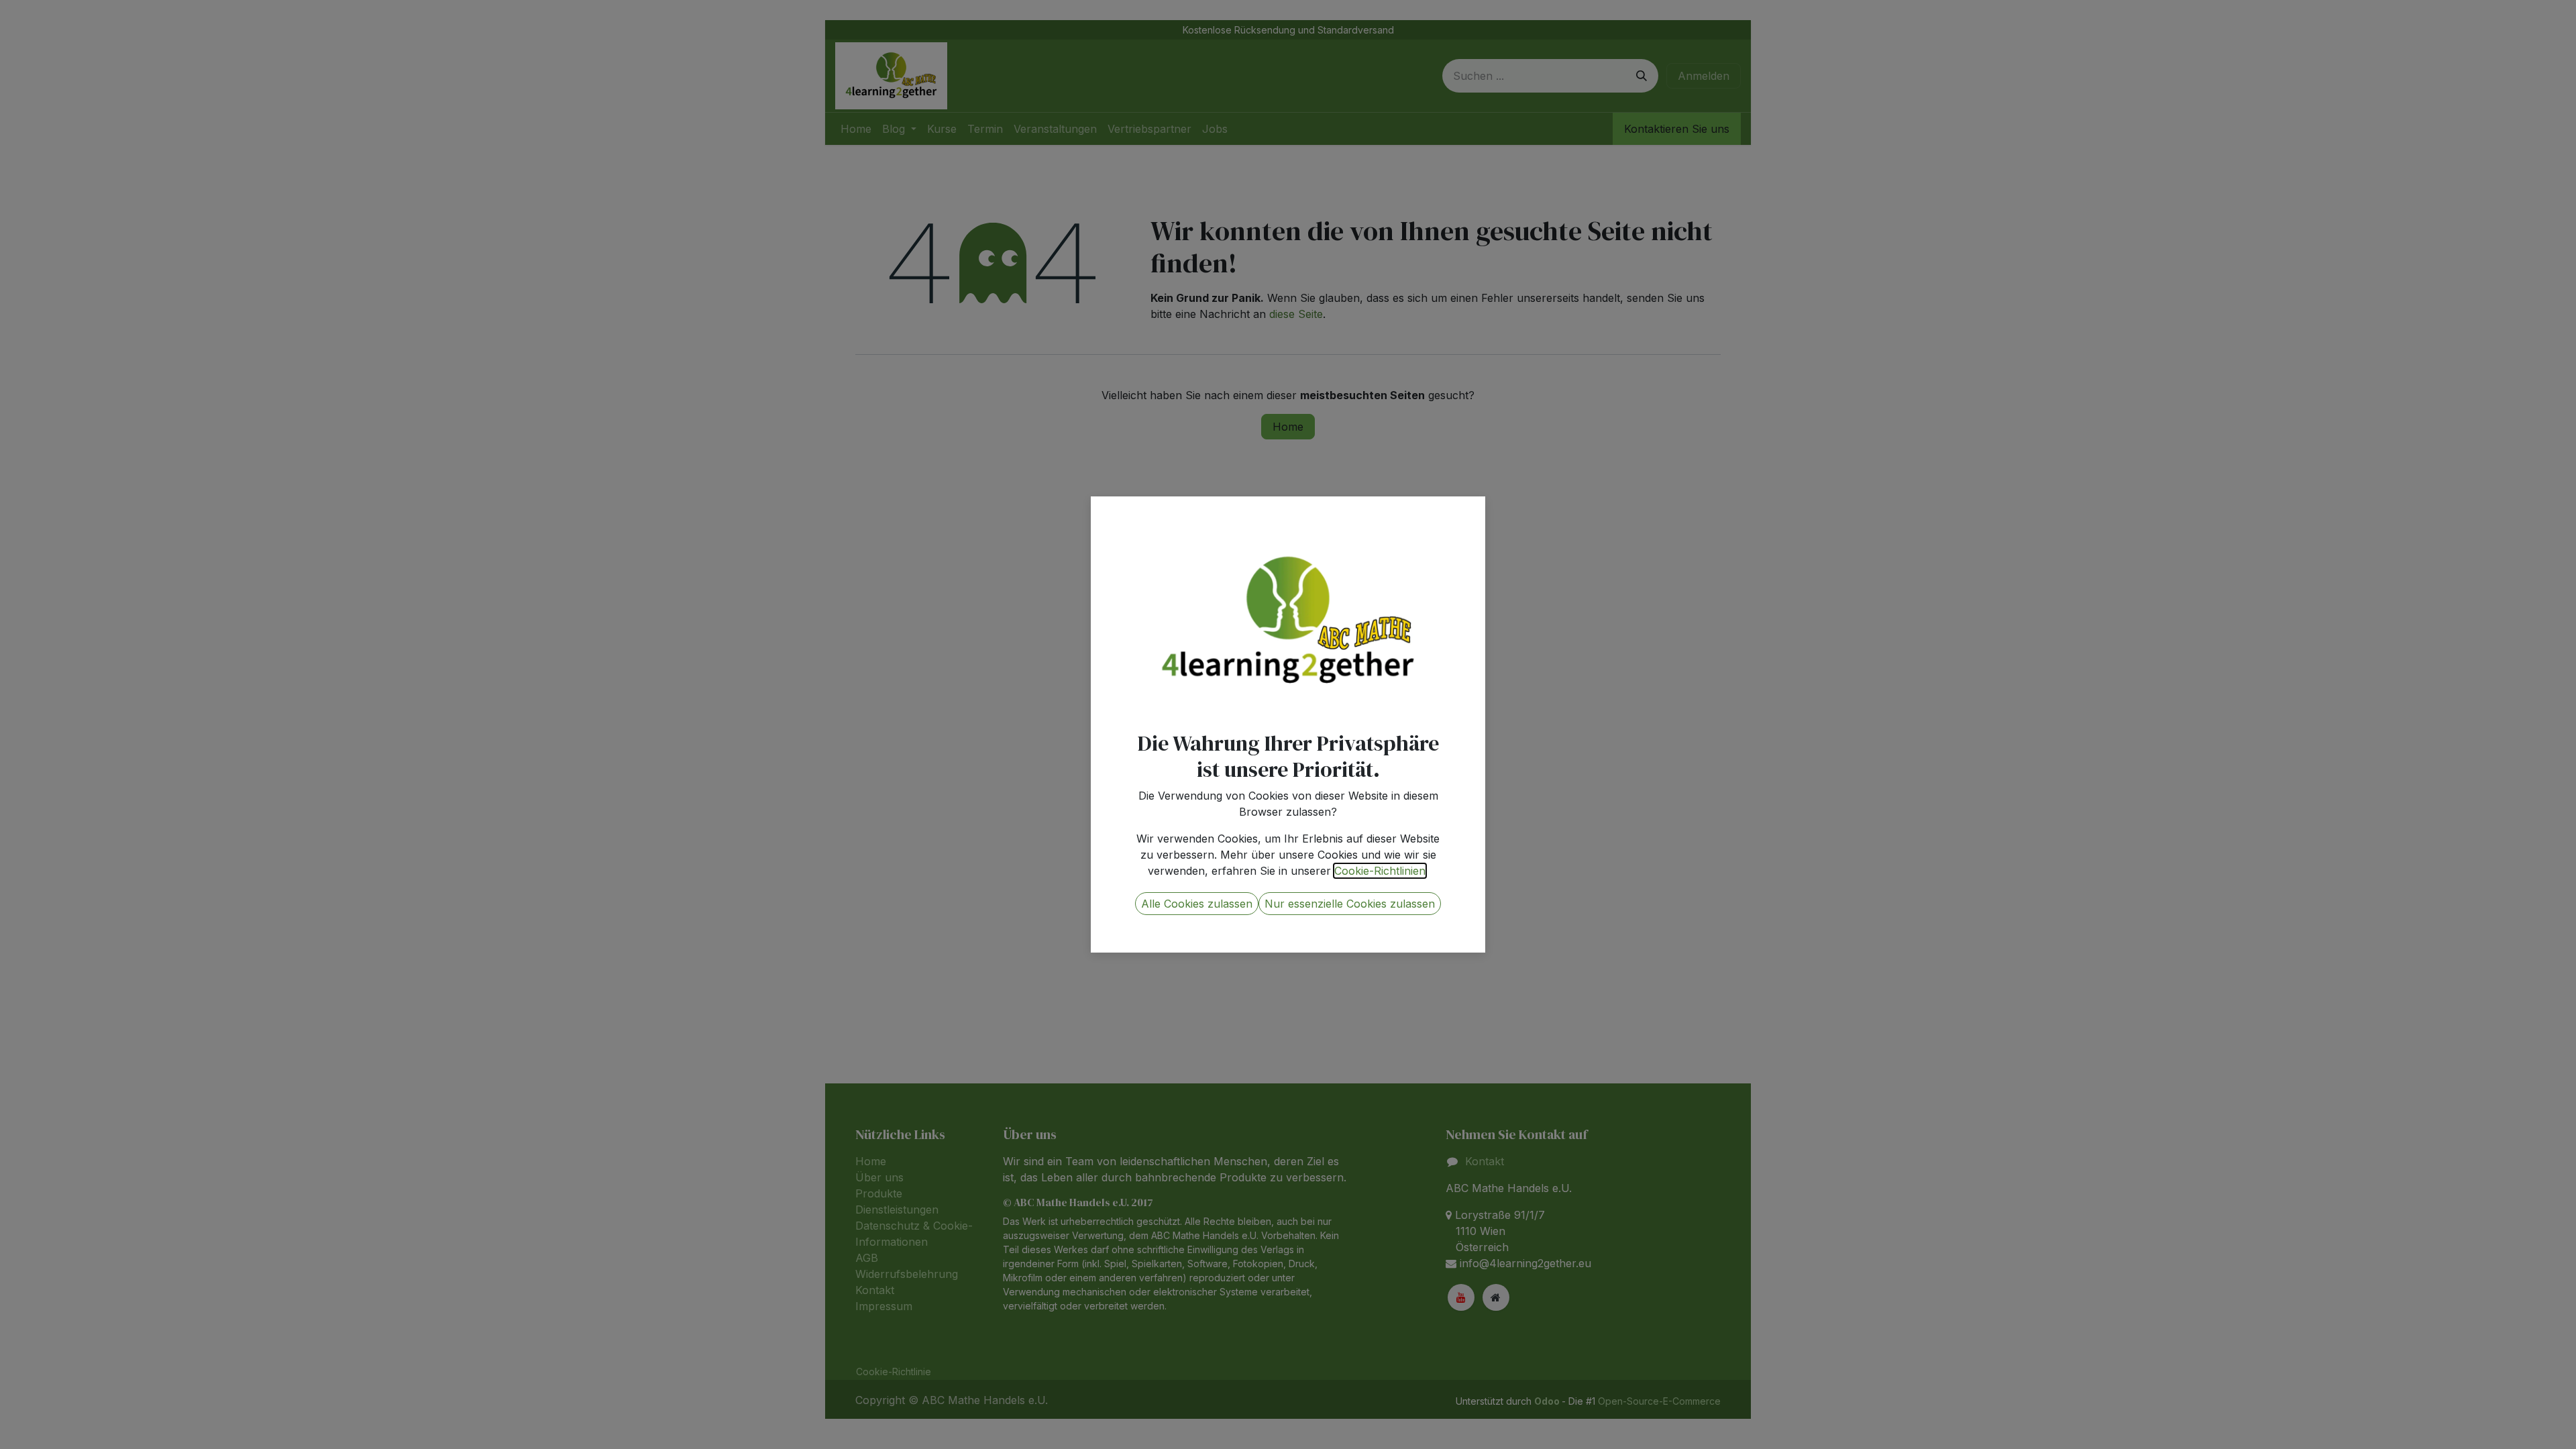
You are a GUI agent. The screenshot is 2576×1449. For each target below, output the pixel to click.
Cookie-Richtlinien (1380, 871)
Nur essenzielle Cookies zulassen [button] (1350, 904)
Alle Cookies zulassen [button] (1197, 904)
